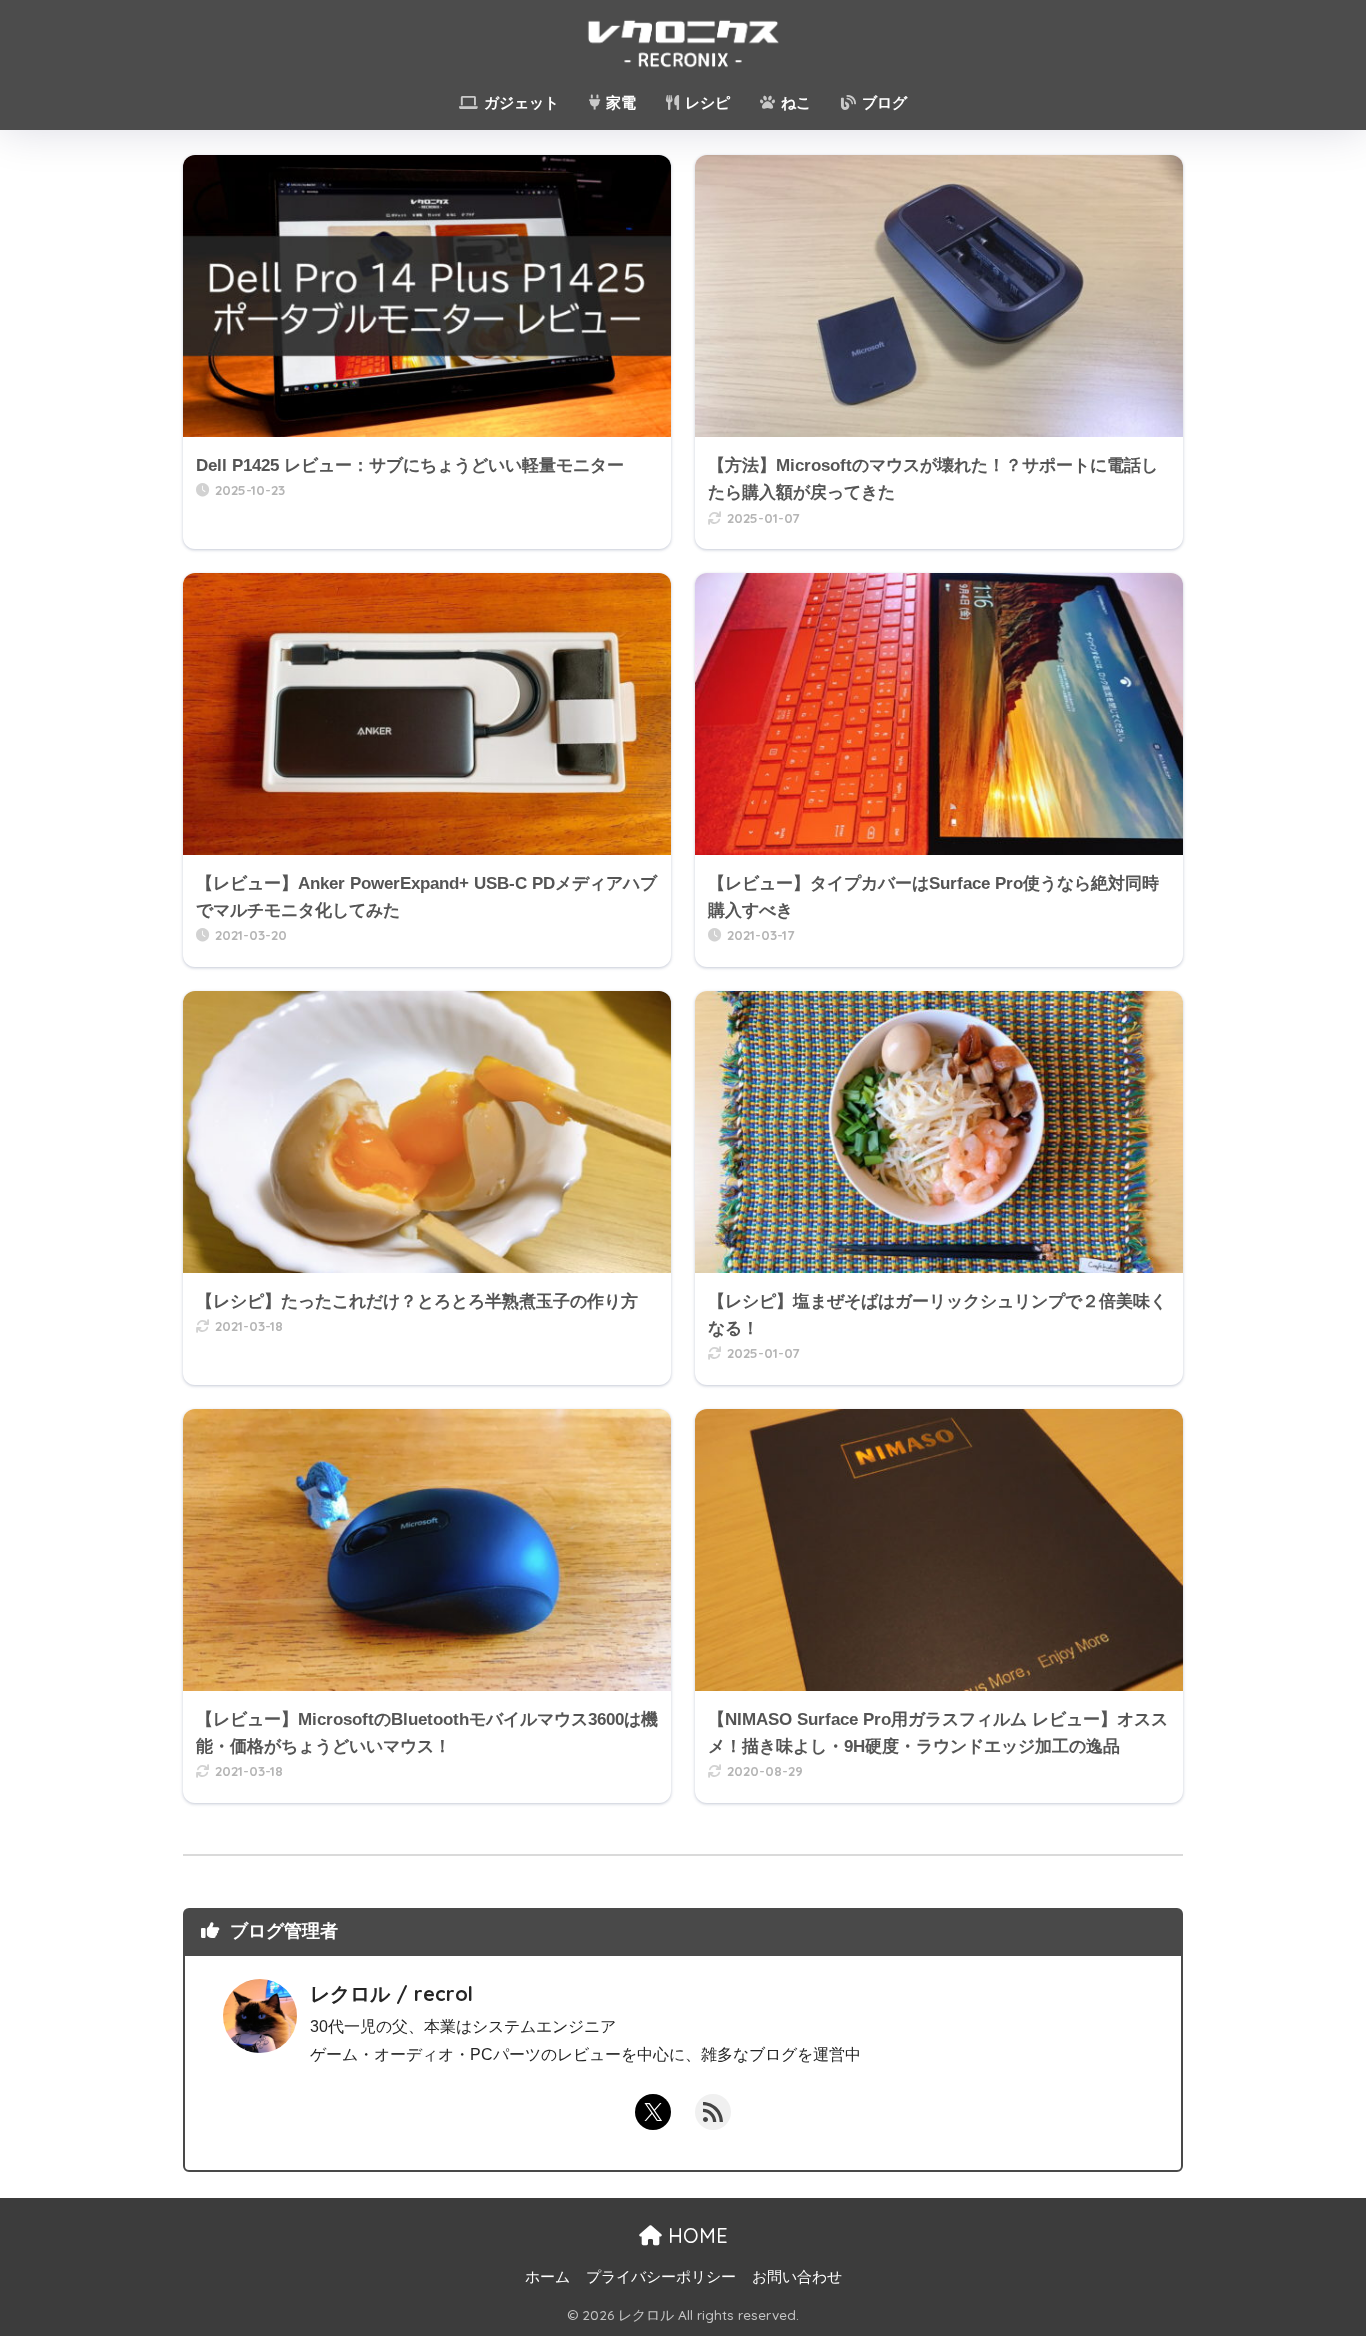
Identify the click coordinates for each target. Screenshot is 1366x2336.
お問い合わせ (797, 2277)
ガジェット (519, 102)
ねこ (794, 102)
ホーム (547, 2277)
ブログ (882, 102)
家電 (619, 102)
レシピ (705, 102)
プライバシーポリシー (661, 2277)
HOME (695, 2235)
